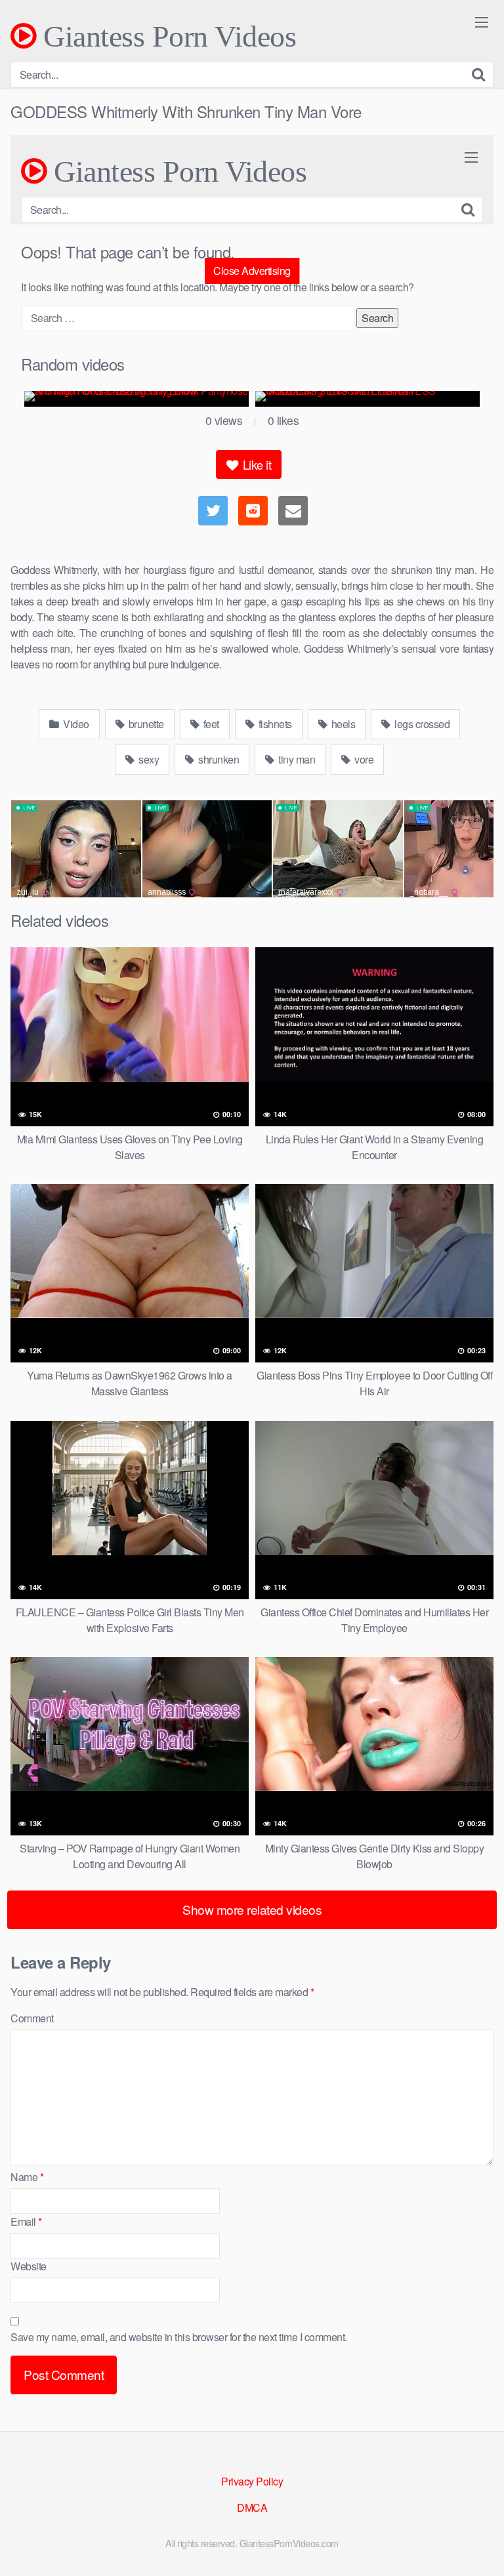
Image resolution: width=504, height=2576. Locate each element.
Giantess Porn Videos (166, 36)
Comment (32, 2018)
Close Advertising (252, 271)
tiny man (296, 759)
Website (29, 2266)
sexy (148, 759)
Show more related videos (252, 1909)
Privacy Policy (252, 2481)
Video (75, 724)
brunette (145, 724)
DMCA (252, 2507)
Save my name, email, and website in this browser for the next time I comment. (179, 2337)
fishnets (274, 724)
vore (363, 759)
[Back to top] (481, 2547)
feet (210, 724)
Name (27, 2177)
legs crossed (421, 724)
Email (26, 2221)
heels (342, 724)
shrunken (218, 759)
